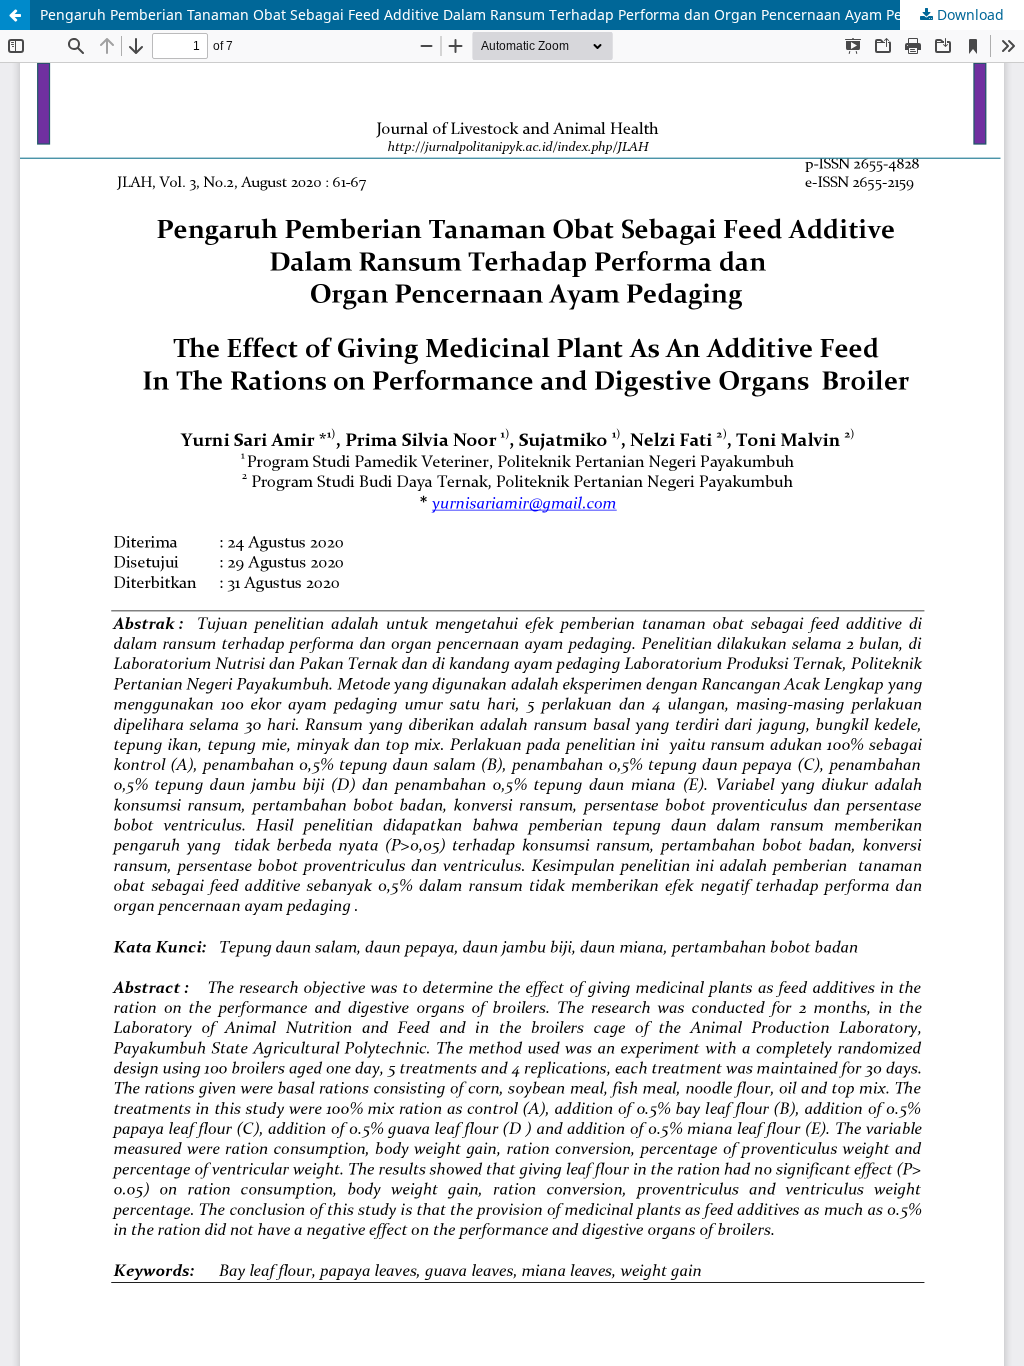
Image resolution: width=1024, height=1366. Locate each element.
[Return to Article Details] (15, 15)
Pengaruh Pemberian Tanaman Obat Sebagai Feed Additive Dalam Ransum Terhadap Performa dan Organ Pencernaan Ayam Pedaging (495, 14)
